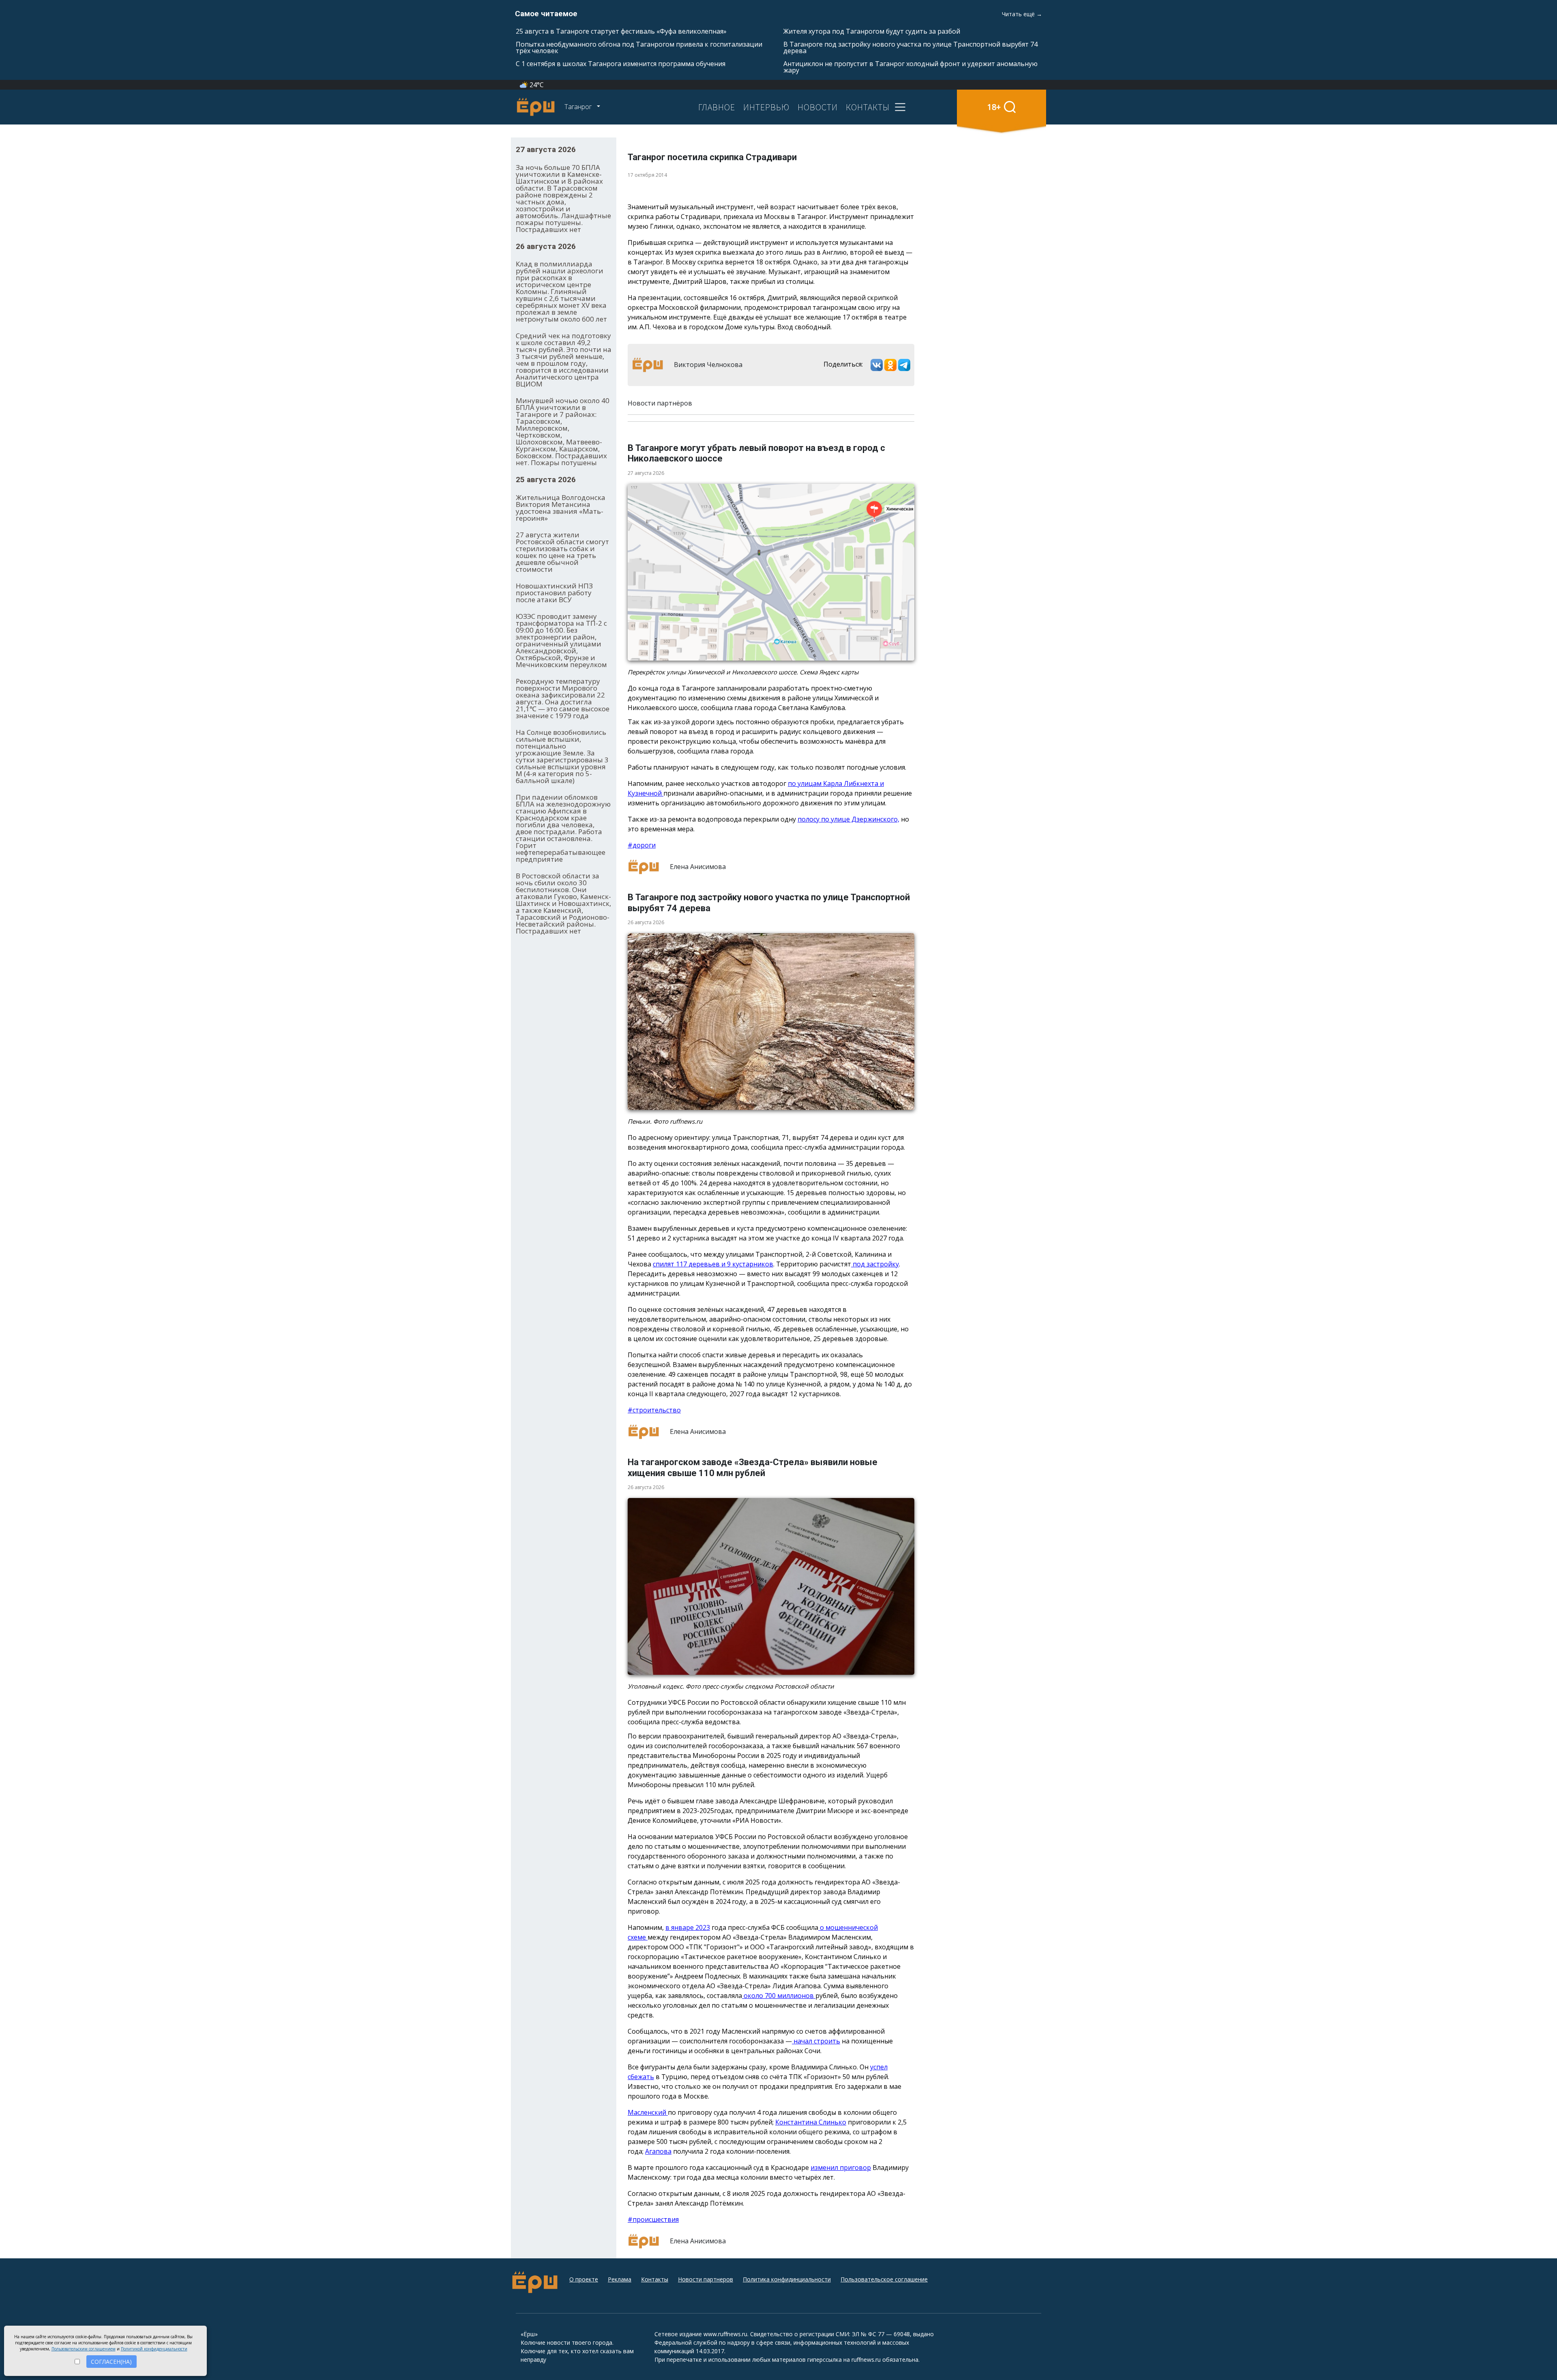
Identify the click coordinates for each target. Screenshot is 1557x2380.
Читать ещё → (1022, 14)
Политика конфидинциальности (787, 2279)
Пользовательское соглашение (884, 2279)
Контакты (655, 2279)
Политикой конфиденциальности (154, 2349)
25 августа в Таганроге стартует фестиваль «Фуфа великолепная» (621, 31)
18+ (994, 107)
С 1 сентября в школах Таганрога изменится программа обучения (621, 64)
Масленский (648, 2112)
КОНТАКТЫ (868, 107)
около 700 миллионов (779, 1996)
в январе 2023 (688, 1927)
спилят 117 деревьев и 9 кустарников (713, 1264)
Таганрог (579, 107)
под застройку (875, 1264)
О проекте (584, 2279)
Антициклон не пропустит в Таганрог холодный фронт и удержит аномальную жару (910, 67)
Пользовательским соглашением (84, 2349)
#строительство (654, 1410)
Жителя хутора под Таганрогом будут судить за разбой (872, 31)
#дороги (642, 845)
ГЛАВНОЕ (717, 107)
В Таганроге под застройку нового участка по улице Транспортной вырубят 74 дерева (910, 47)
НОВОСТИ (818, 107)
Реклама (620, 2279)
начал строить (816, 2041)
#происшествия (653, 2219)
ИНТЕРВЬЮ (766, 107)
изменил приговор (841, 2168)
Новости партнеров (706, 2279)
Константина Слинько (811, 2122)
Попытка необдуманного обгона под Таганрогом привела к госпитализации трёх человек (639, 47)
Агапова (658, 2151)
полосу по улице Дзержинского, (848, 819)
